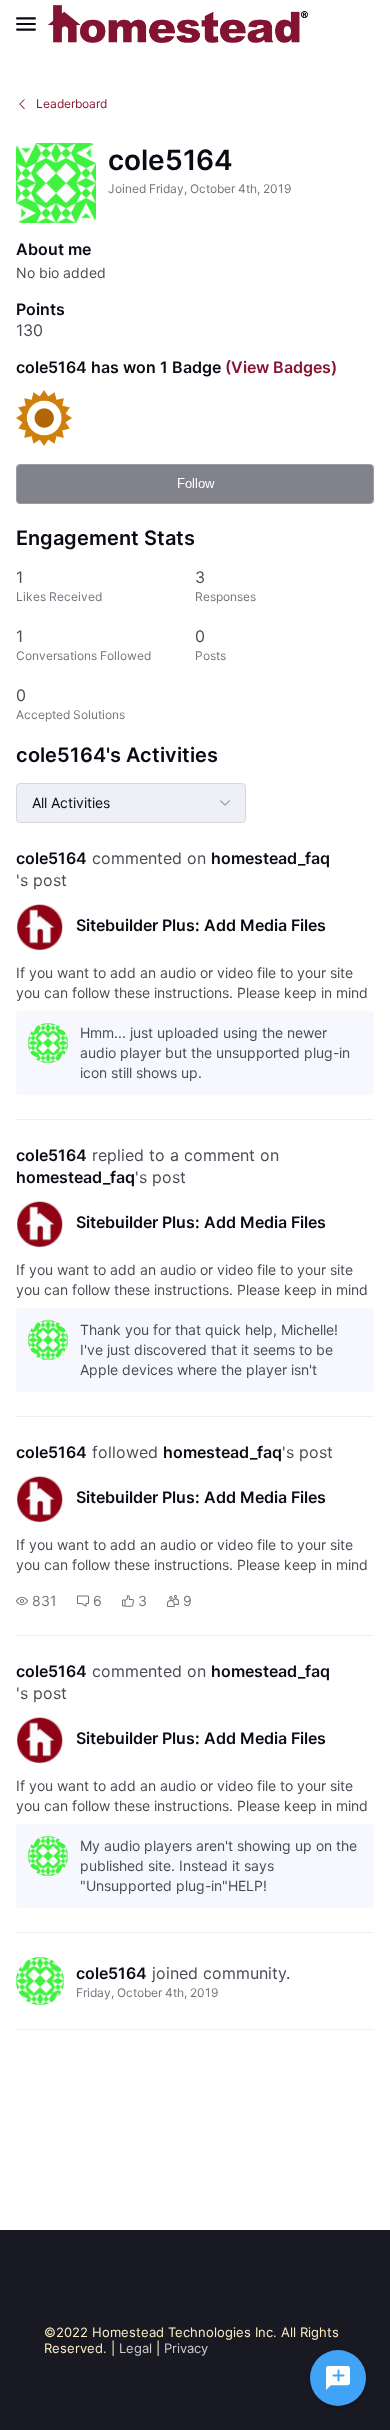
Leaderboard (71, 103)
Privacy (186, 2348)
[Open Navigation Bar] (32, 24)
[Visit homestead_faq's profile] (40, 927)
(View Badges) (279, 367)
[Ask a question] (338, 2378)
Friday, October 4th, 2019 (147, 1992)
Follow (195, 483)
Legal (135, 2348)
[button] (36, 1601)
